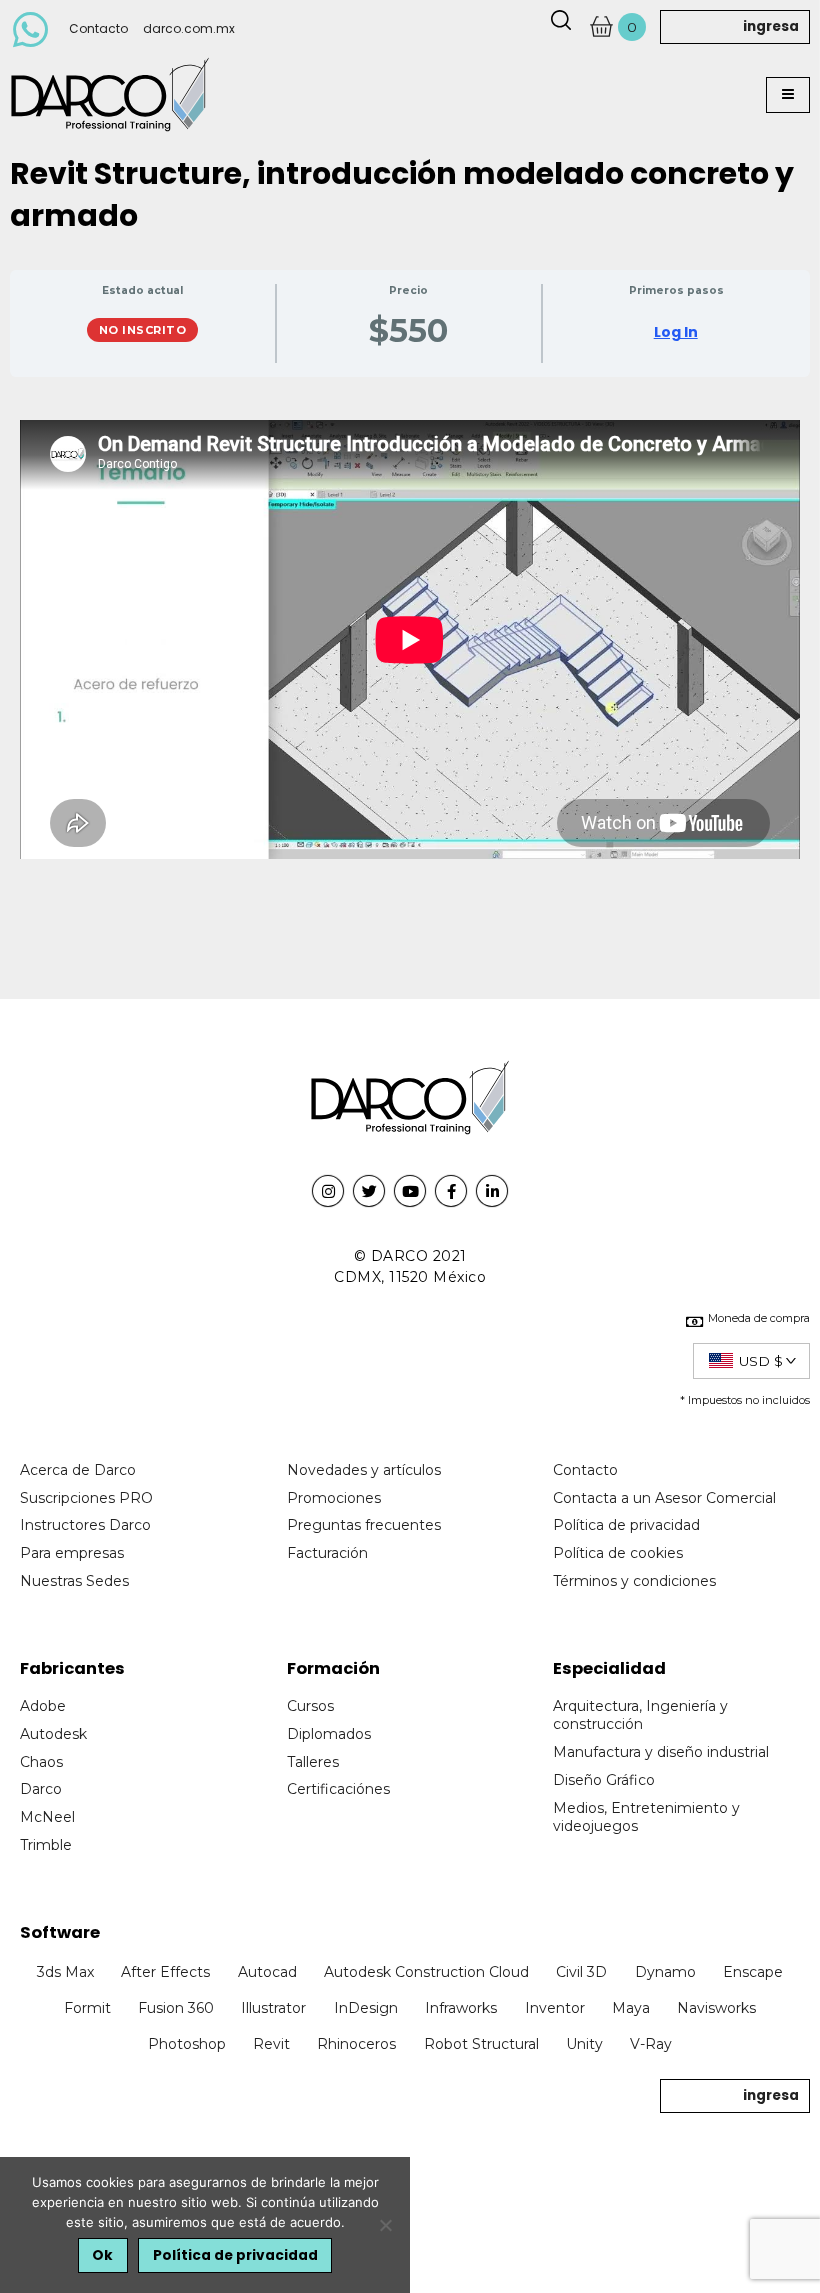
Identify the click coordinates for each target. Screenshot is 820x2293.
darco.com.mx (189, 28)
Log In (676, 332)
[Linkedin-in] (492, 1191)
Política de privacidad (235, 2255)
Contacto (98, 28)
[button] (788, 95)
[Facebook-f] (451, 1191)
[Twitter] (369, 1191)
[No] (385, 2225)
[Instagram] (328, 1191)
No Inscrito (143, 330)
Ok (102, 2255)
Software (60, 1932)
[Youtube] (410, 1191)
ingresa (771, 26)
